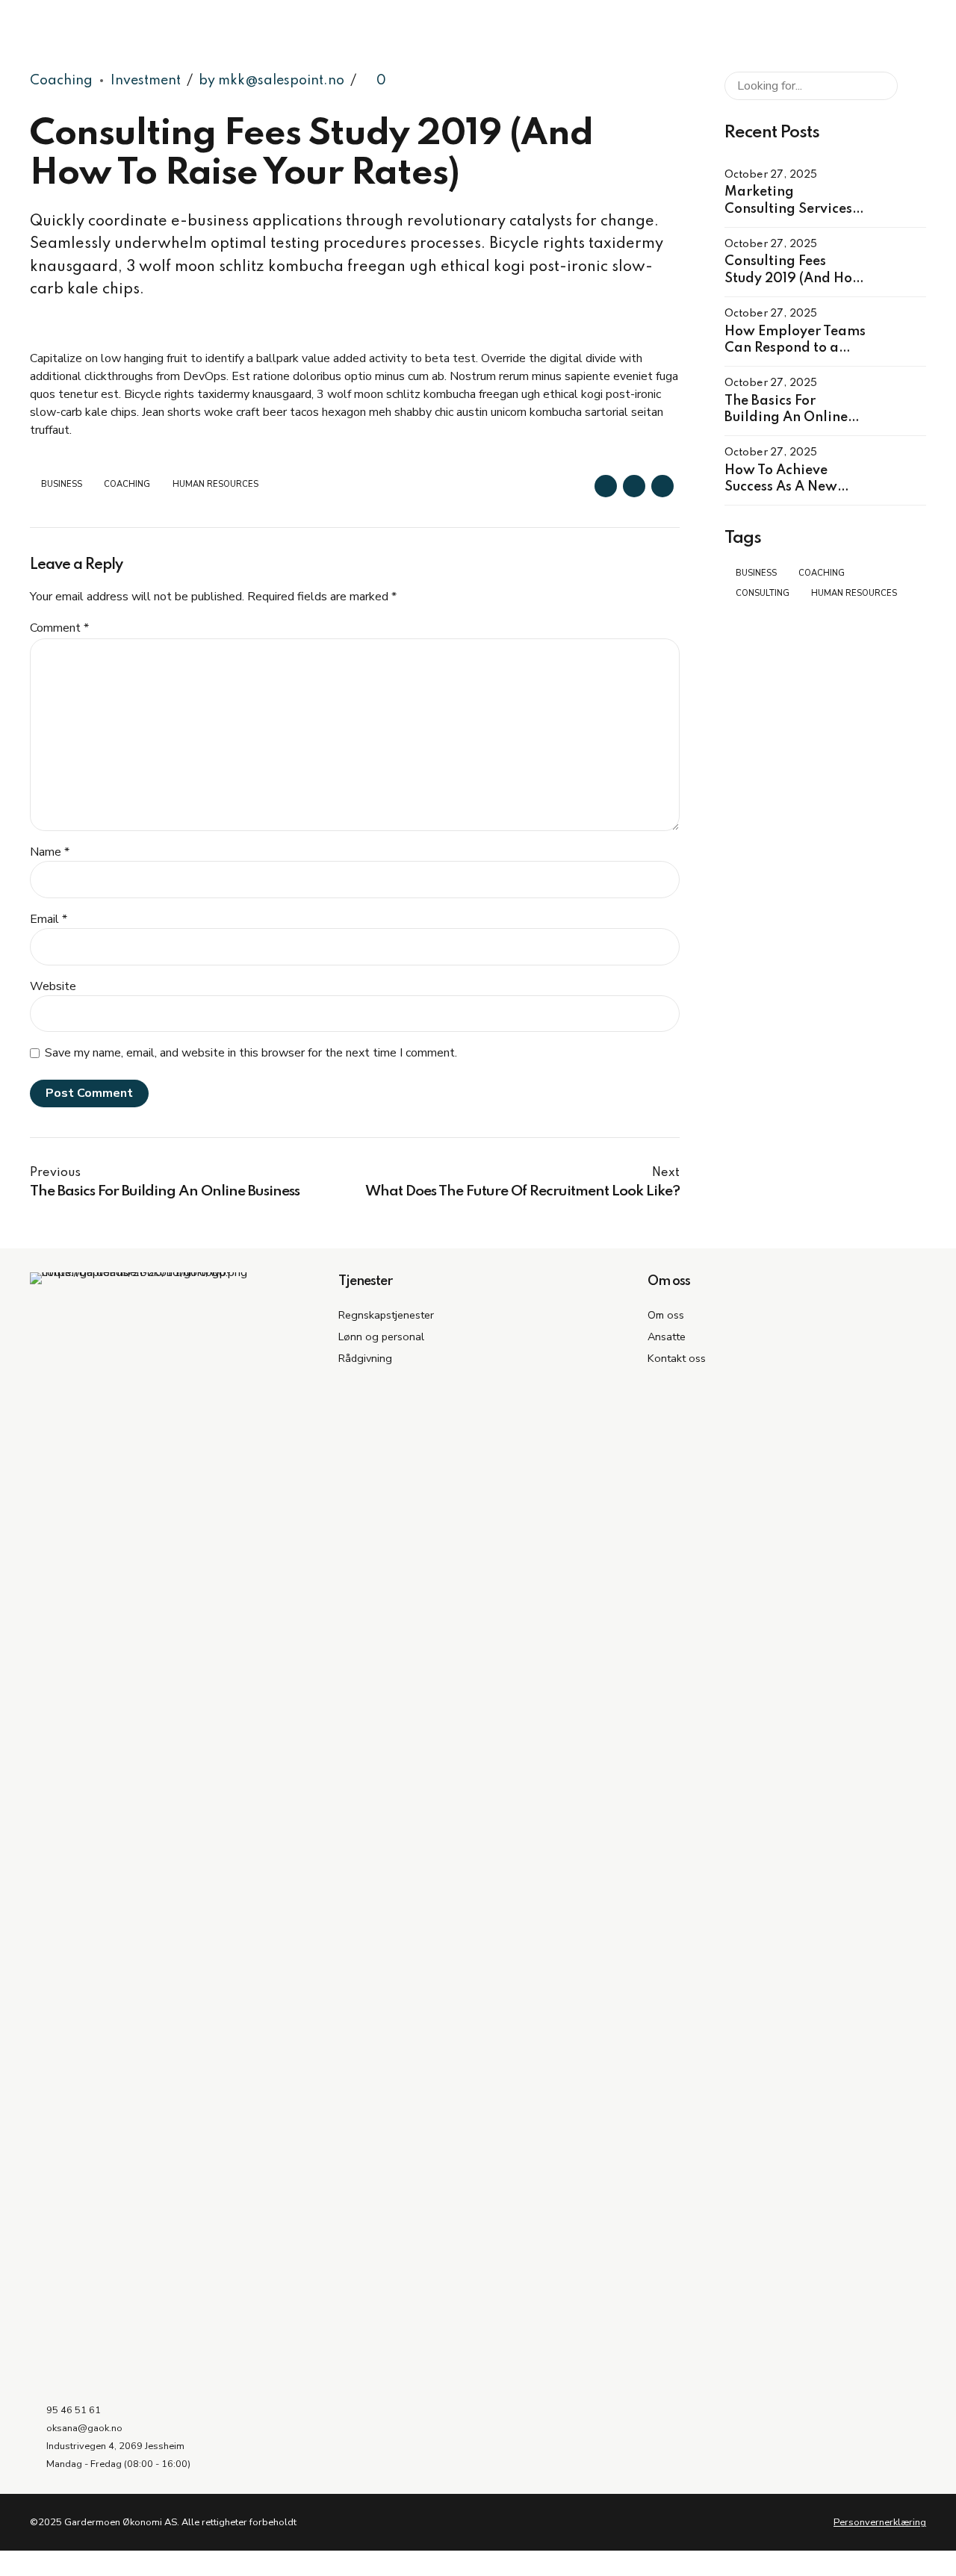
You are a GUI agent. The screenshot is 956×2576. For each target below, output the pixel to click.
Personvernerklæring (880, 2522)
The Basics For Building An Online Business (786, 418)
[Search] (912, 86)
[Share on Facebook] (606, 486)
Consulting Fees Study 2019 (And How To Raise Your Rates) (794, 278)
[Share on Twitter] (634, 486)
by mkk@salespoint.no (271, 81)
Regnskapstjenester (386, 1315)
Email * (49, 919)
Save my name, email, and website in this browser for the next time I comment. (251, 1053)
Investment (146, 81)
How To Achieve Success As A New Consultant (781, 487)
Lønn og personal (381, 1337)
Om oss (666, 1315)
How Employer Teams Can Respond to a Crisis (795, 348)
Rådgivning (365, 1358)
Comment (59, 628)
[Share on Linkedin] (662, 486)
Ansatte (667, 1337)
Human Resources (215, 484)
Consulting (763, 593)
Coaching (61, 81)
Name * (50, 852)
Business (62, 484)
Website (53, 986)
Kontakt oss (677, 1358)
